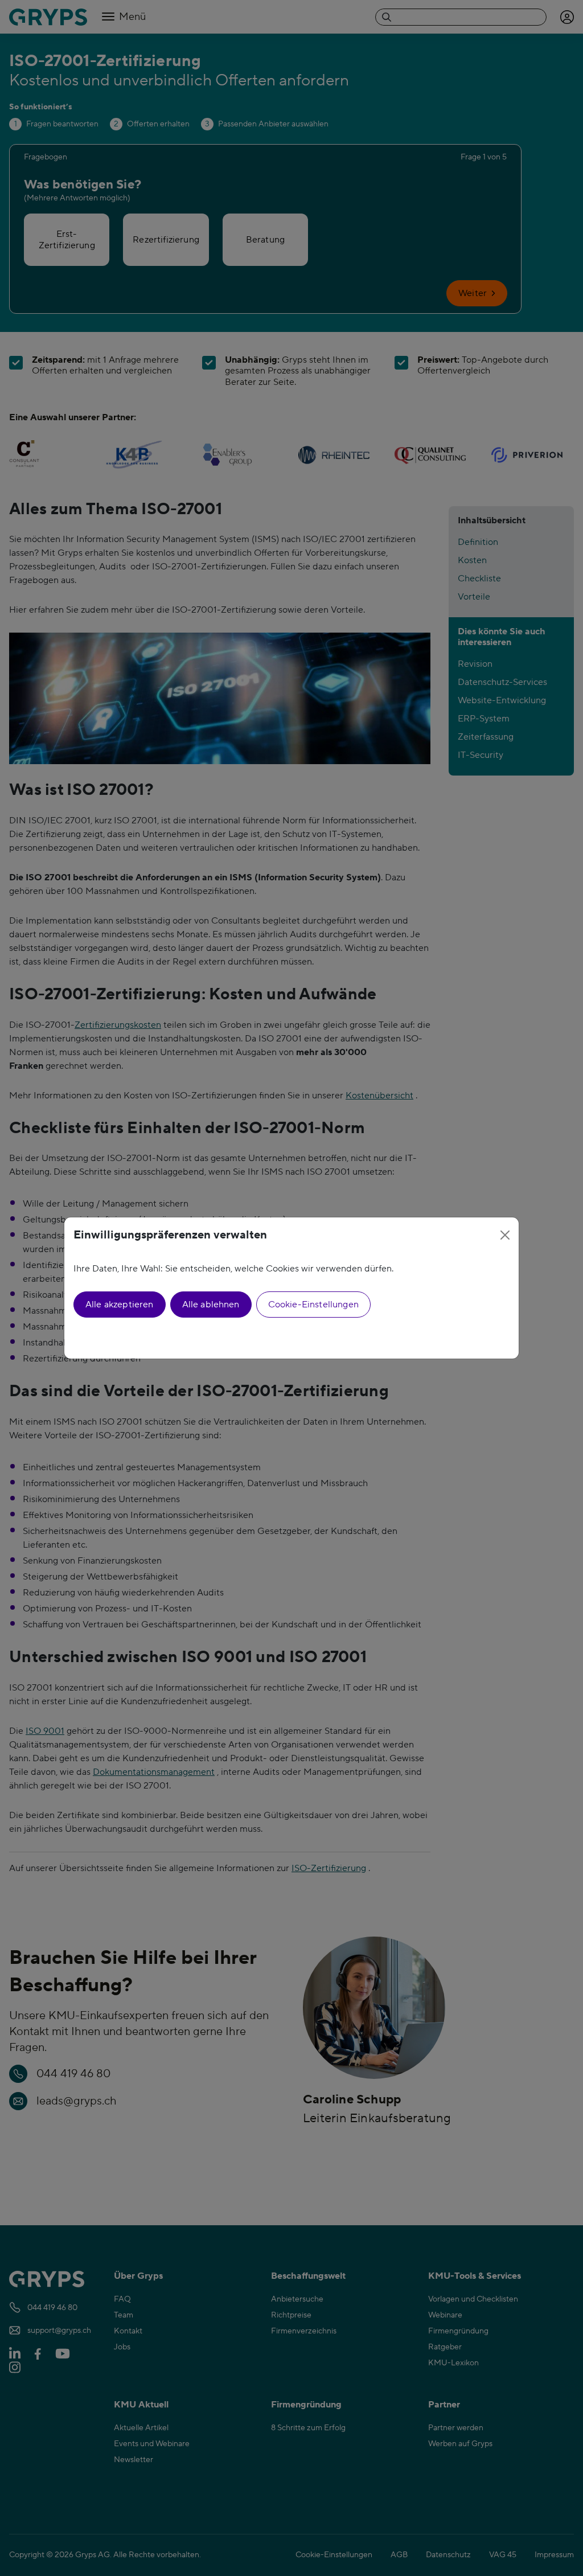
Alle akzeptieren (120, 1305)
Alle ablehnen (211, 1305)
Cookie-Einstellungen (313, 1305)
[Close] (505, 1235)
